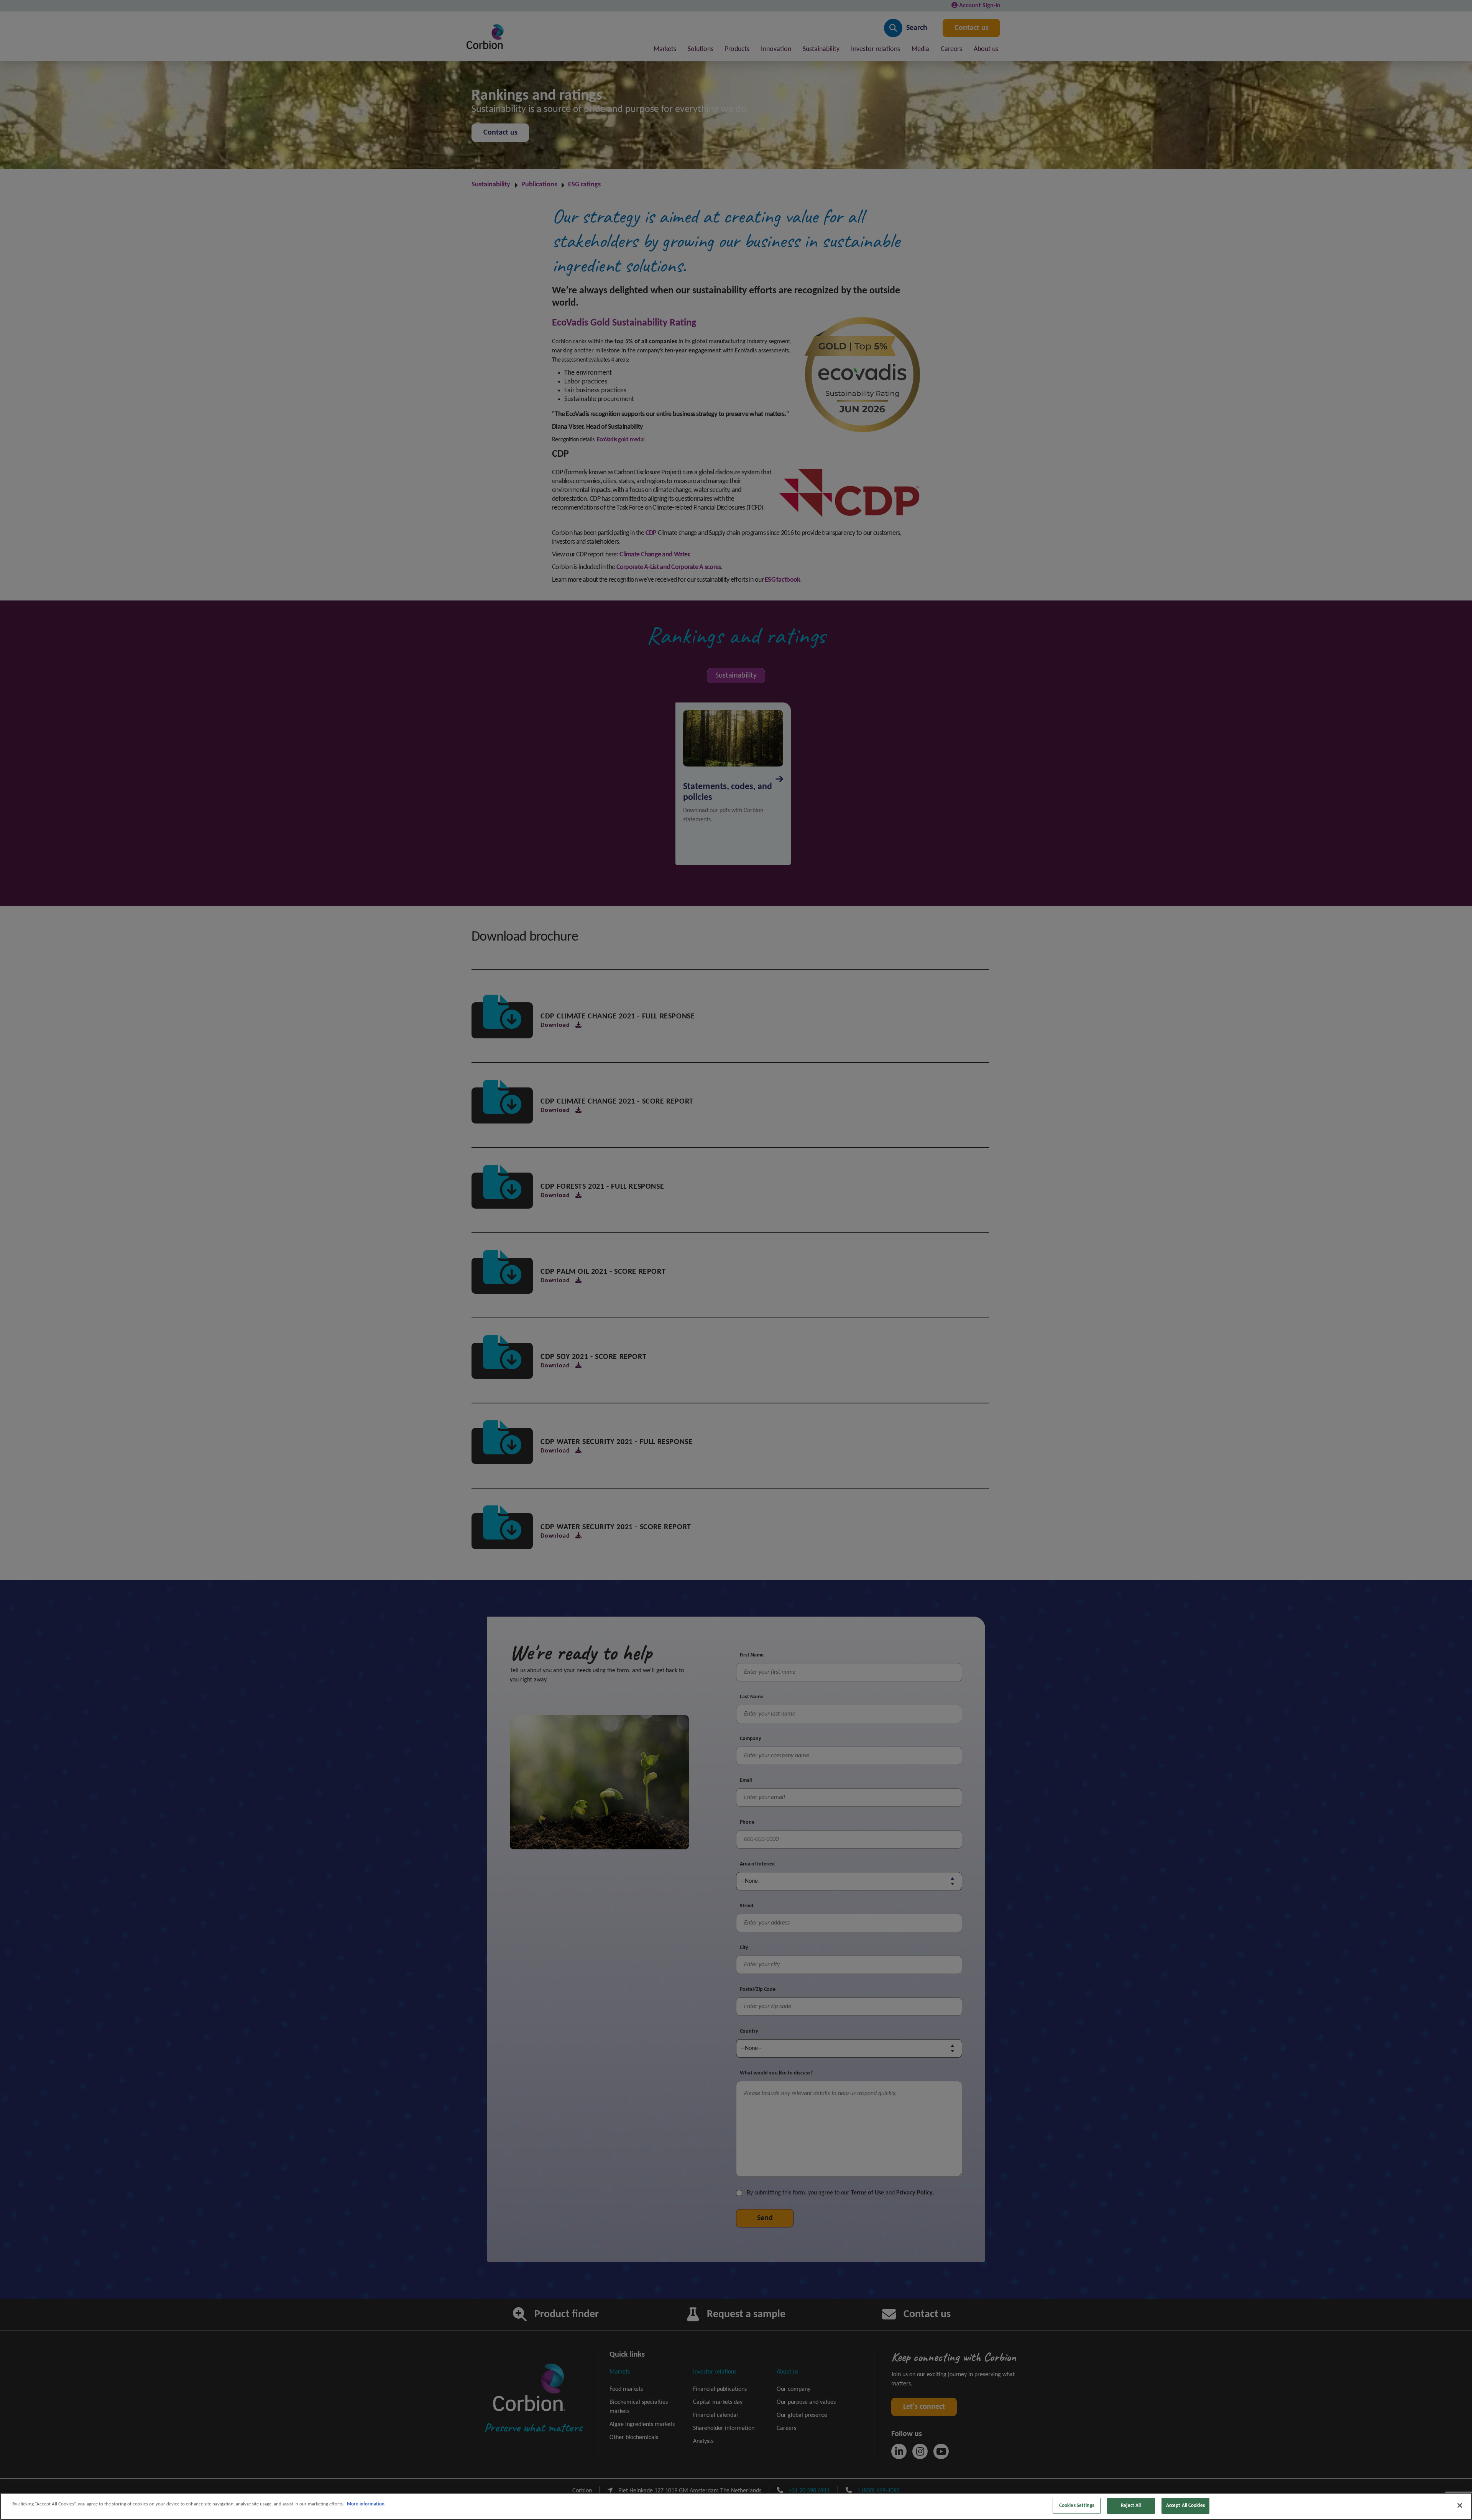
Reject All (1131, 2506)
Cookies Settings (1077, 2506)
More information (366, 2504)
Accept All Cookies (1185, 2506)
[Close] (1460, 2505)
